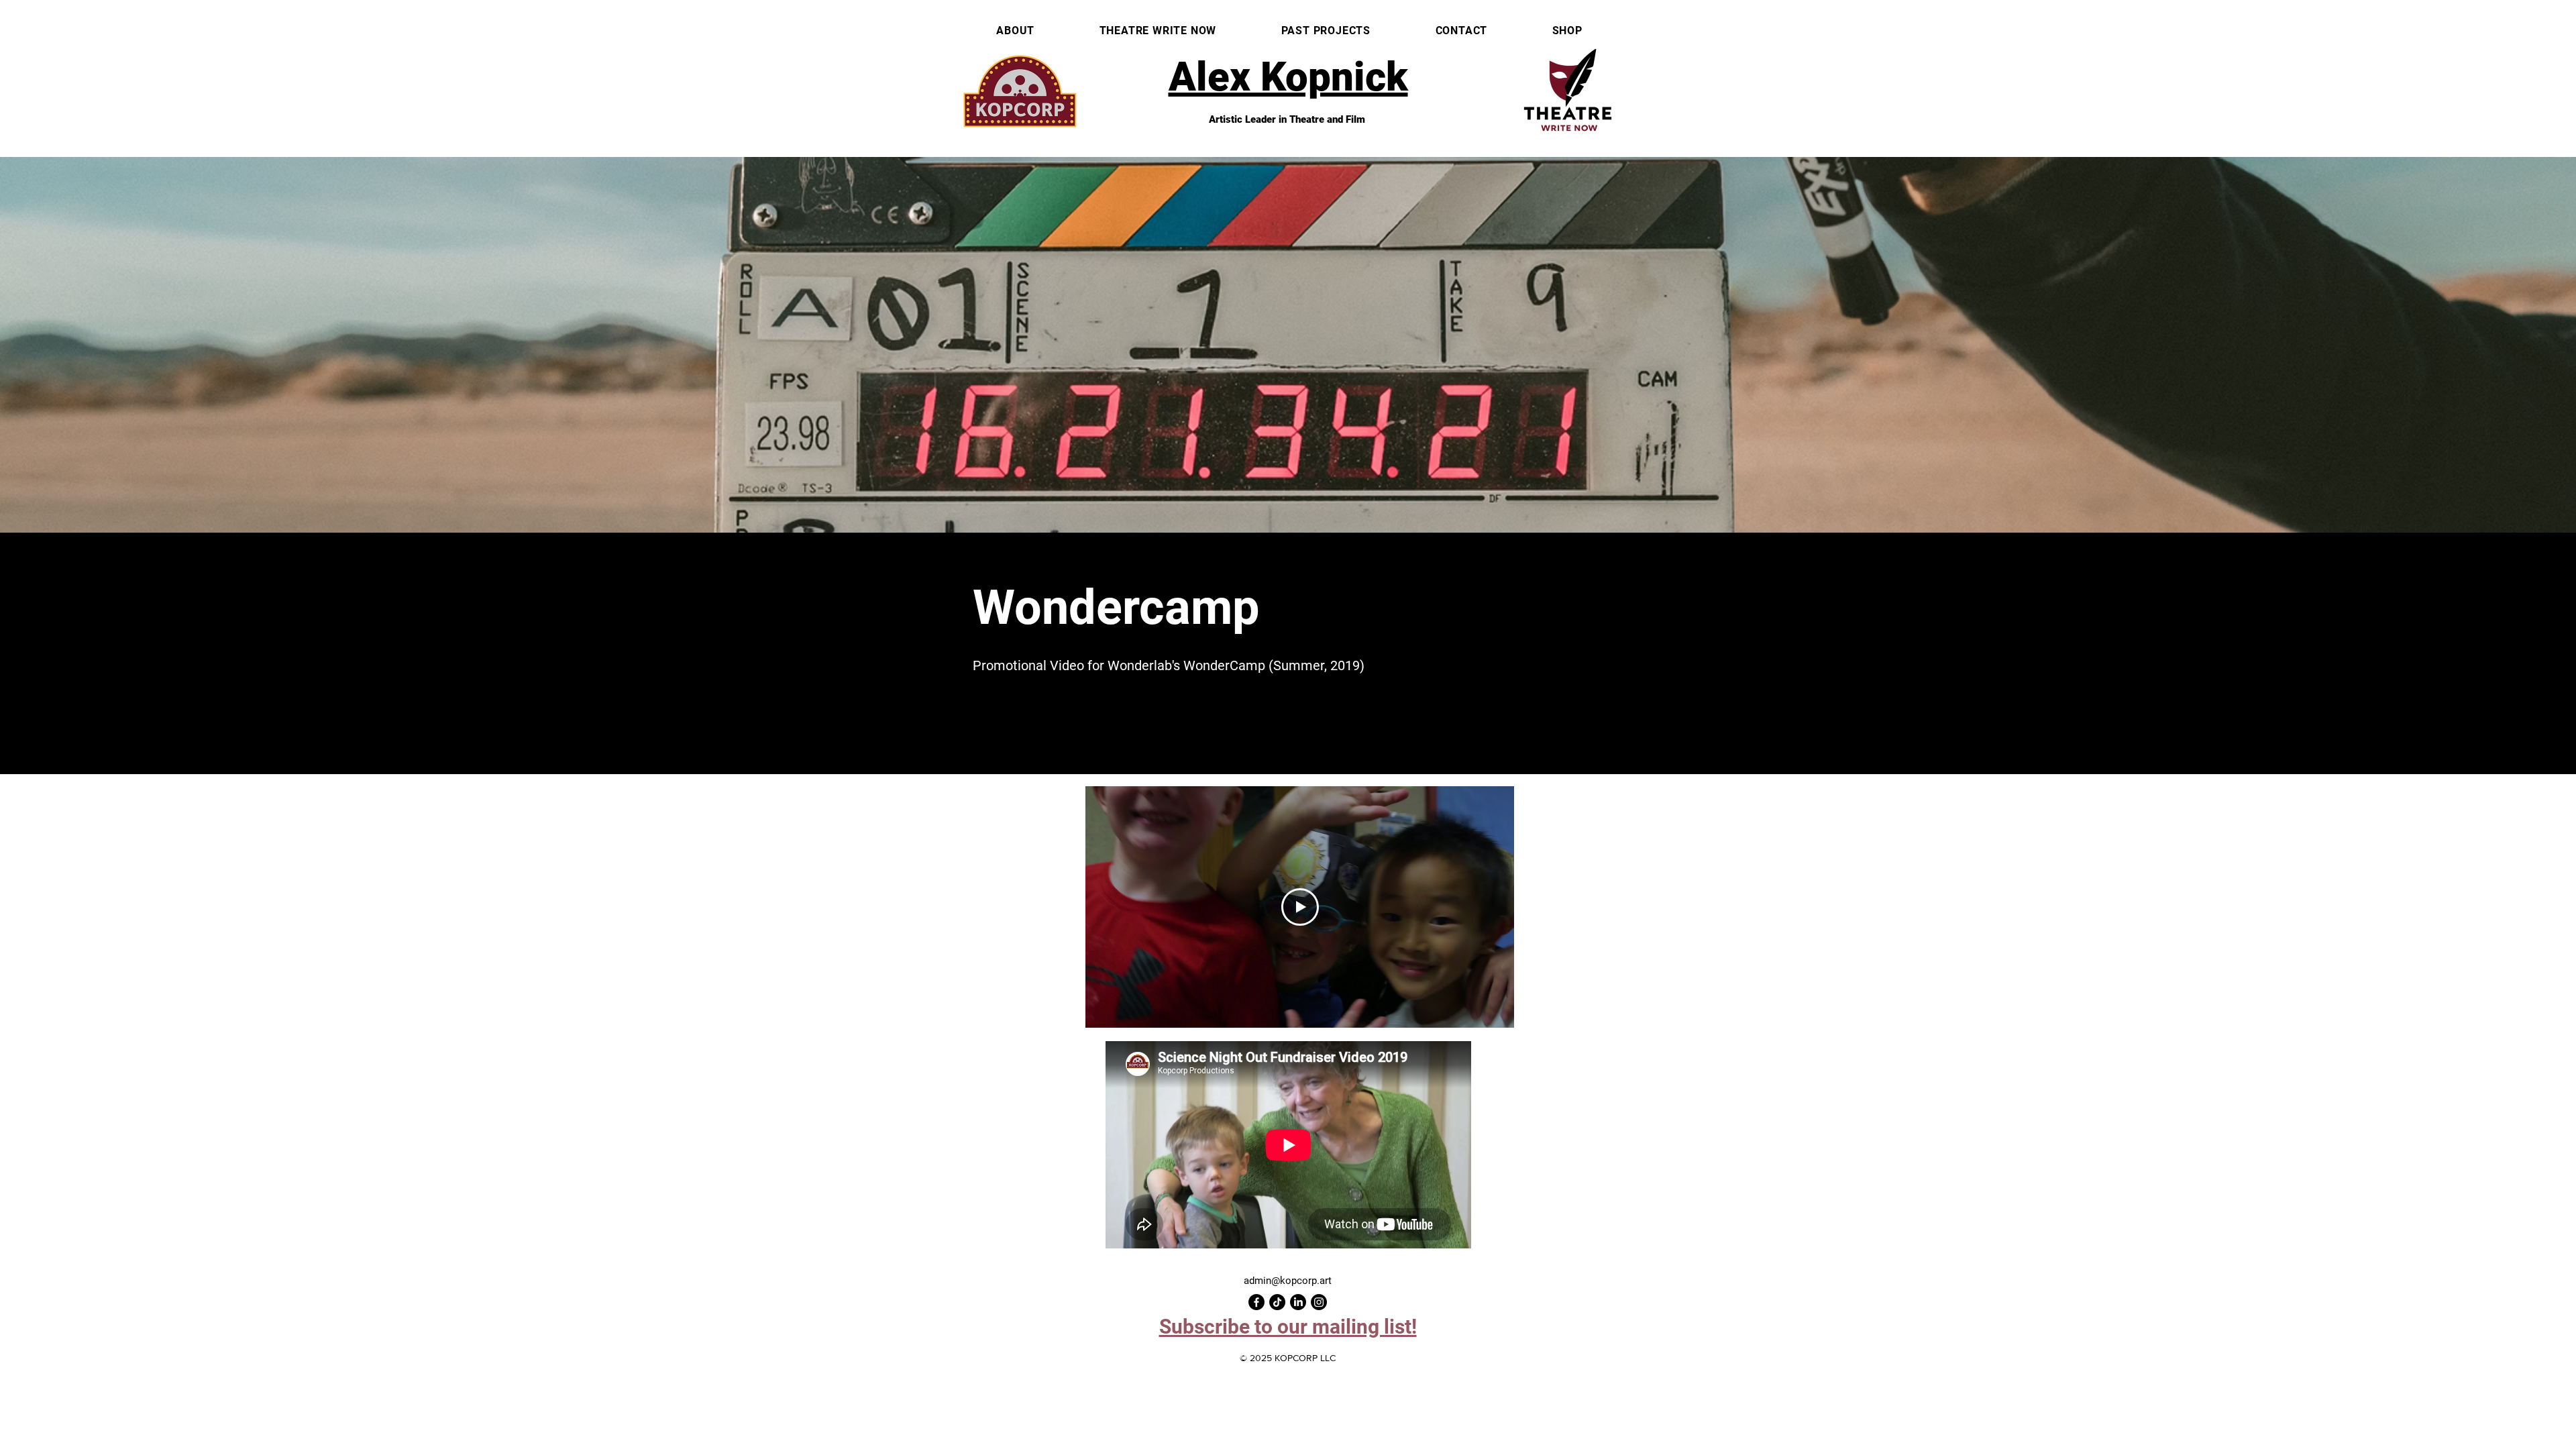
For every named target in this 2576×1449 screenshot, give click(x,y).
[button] (1288, 1327)
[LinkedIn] (1298, 1302)
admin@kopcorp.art (1288, 1281)
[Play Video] (1300, 907)
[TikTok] (1277, 1302)
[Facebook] (1256, 1302)
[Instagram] (1319, 1302)
